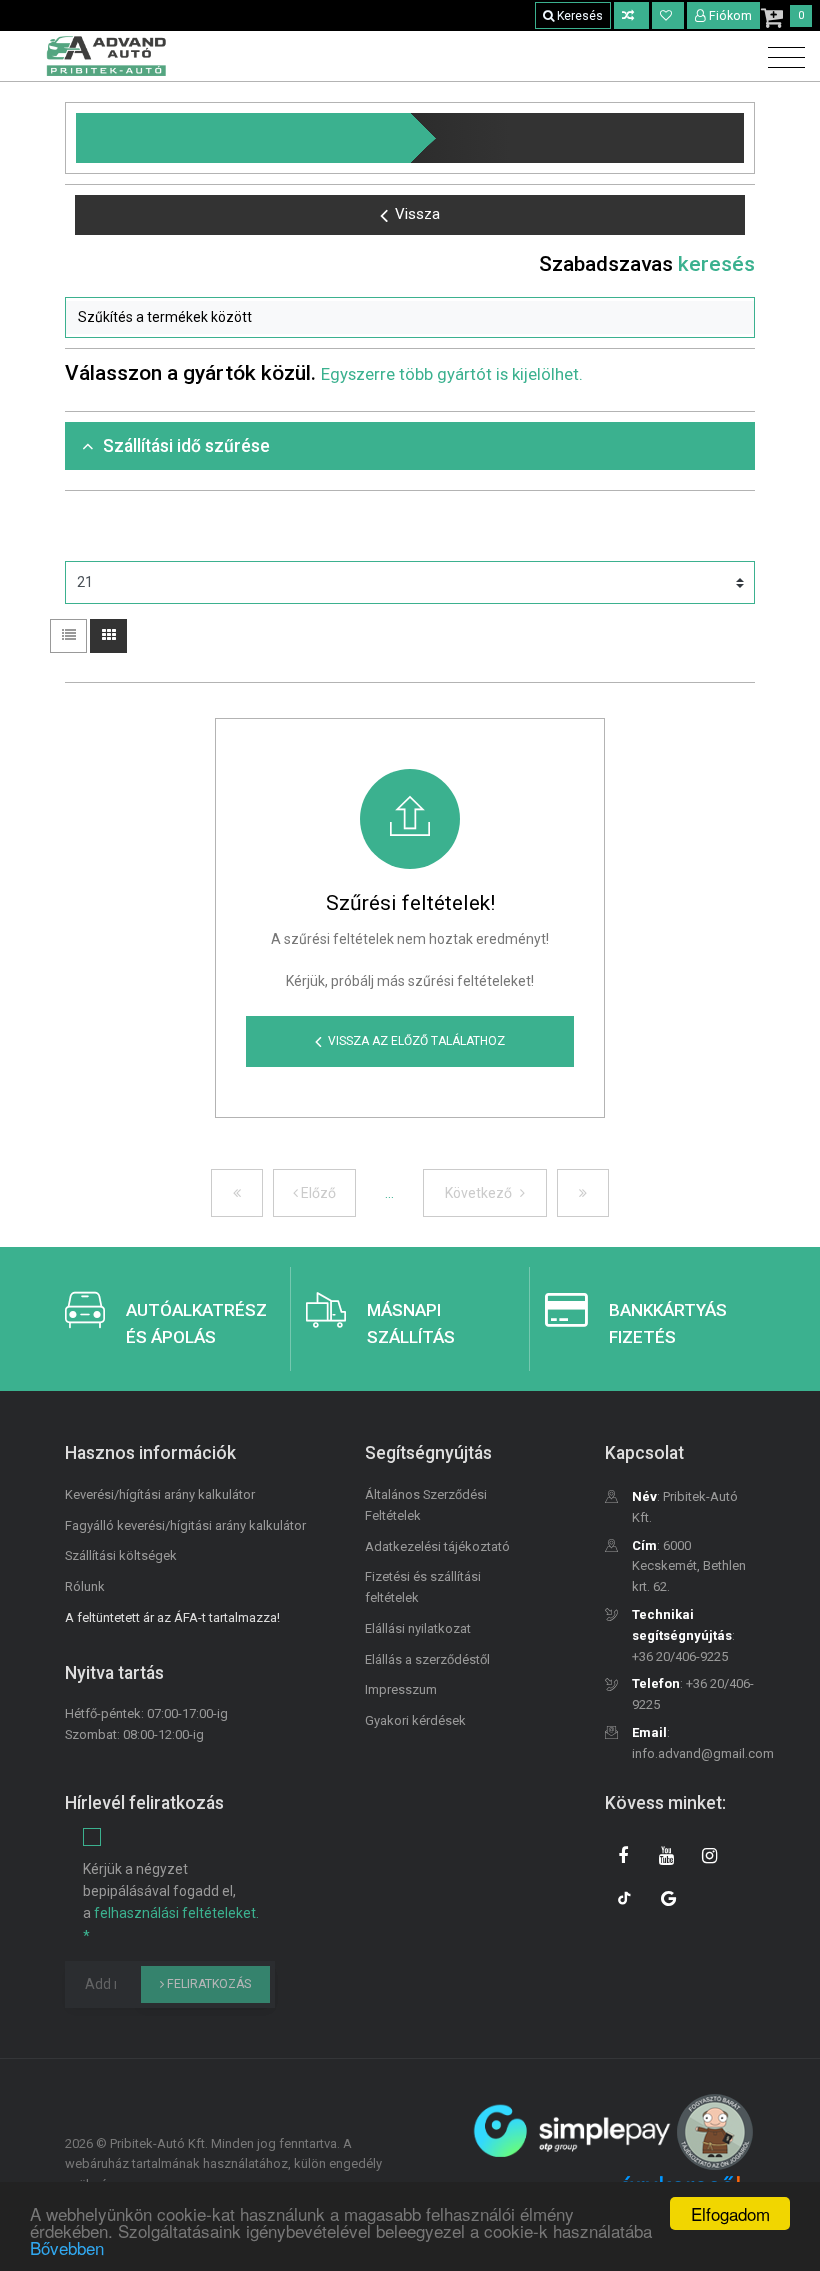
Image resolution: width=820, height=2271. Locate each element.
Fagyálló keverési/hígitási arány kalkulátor (185, 1525)
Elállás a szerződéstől (427, 1659)
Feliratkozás (207, 1984)
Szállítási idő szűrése (186, 446)
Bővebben (67, 2247)
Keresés (578, 16)
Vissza (417, 214)
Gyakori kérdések (415, 1720)
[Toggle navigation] (781, 58)
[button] (410, 318)
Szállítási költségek (121, 1555)
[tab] (410, 446)
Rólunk (85, 1586)
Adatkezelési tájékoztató (437, 1546)
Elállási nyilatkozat (418, 1628)
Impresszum (401, 1689)
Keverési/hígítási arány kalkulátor (160, 1494)
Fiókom (730, 16)
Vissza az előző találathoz (416, 1041)
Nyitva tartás (114, 1673)
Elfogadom (730, 2213)
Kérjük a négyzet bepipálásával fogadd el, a (171, 1902)
